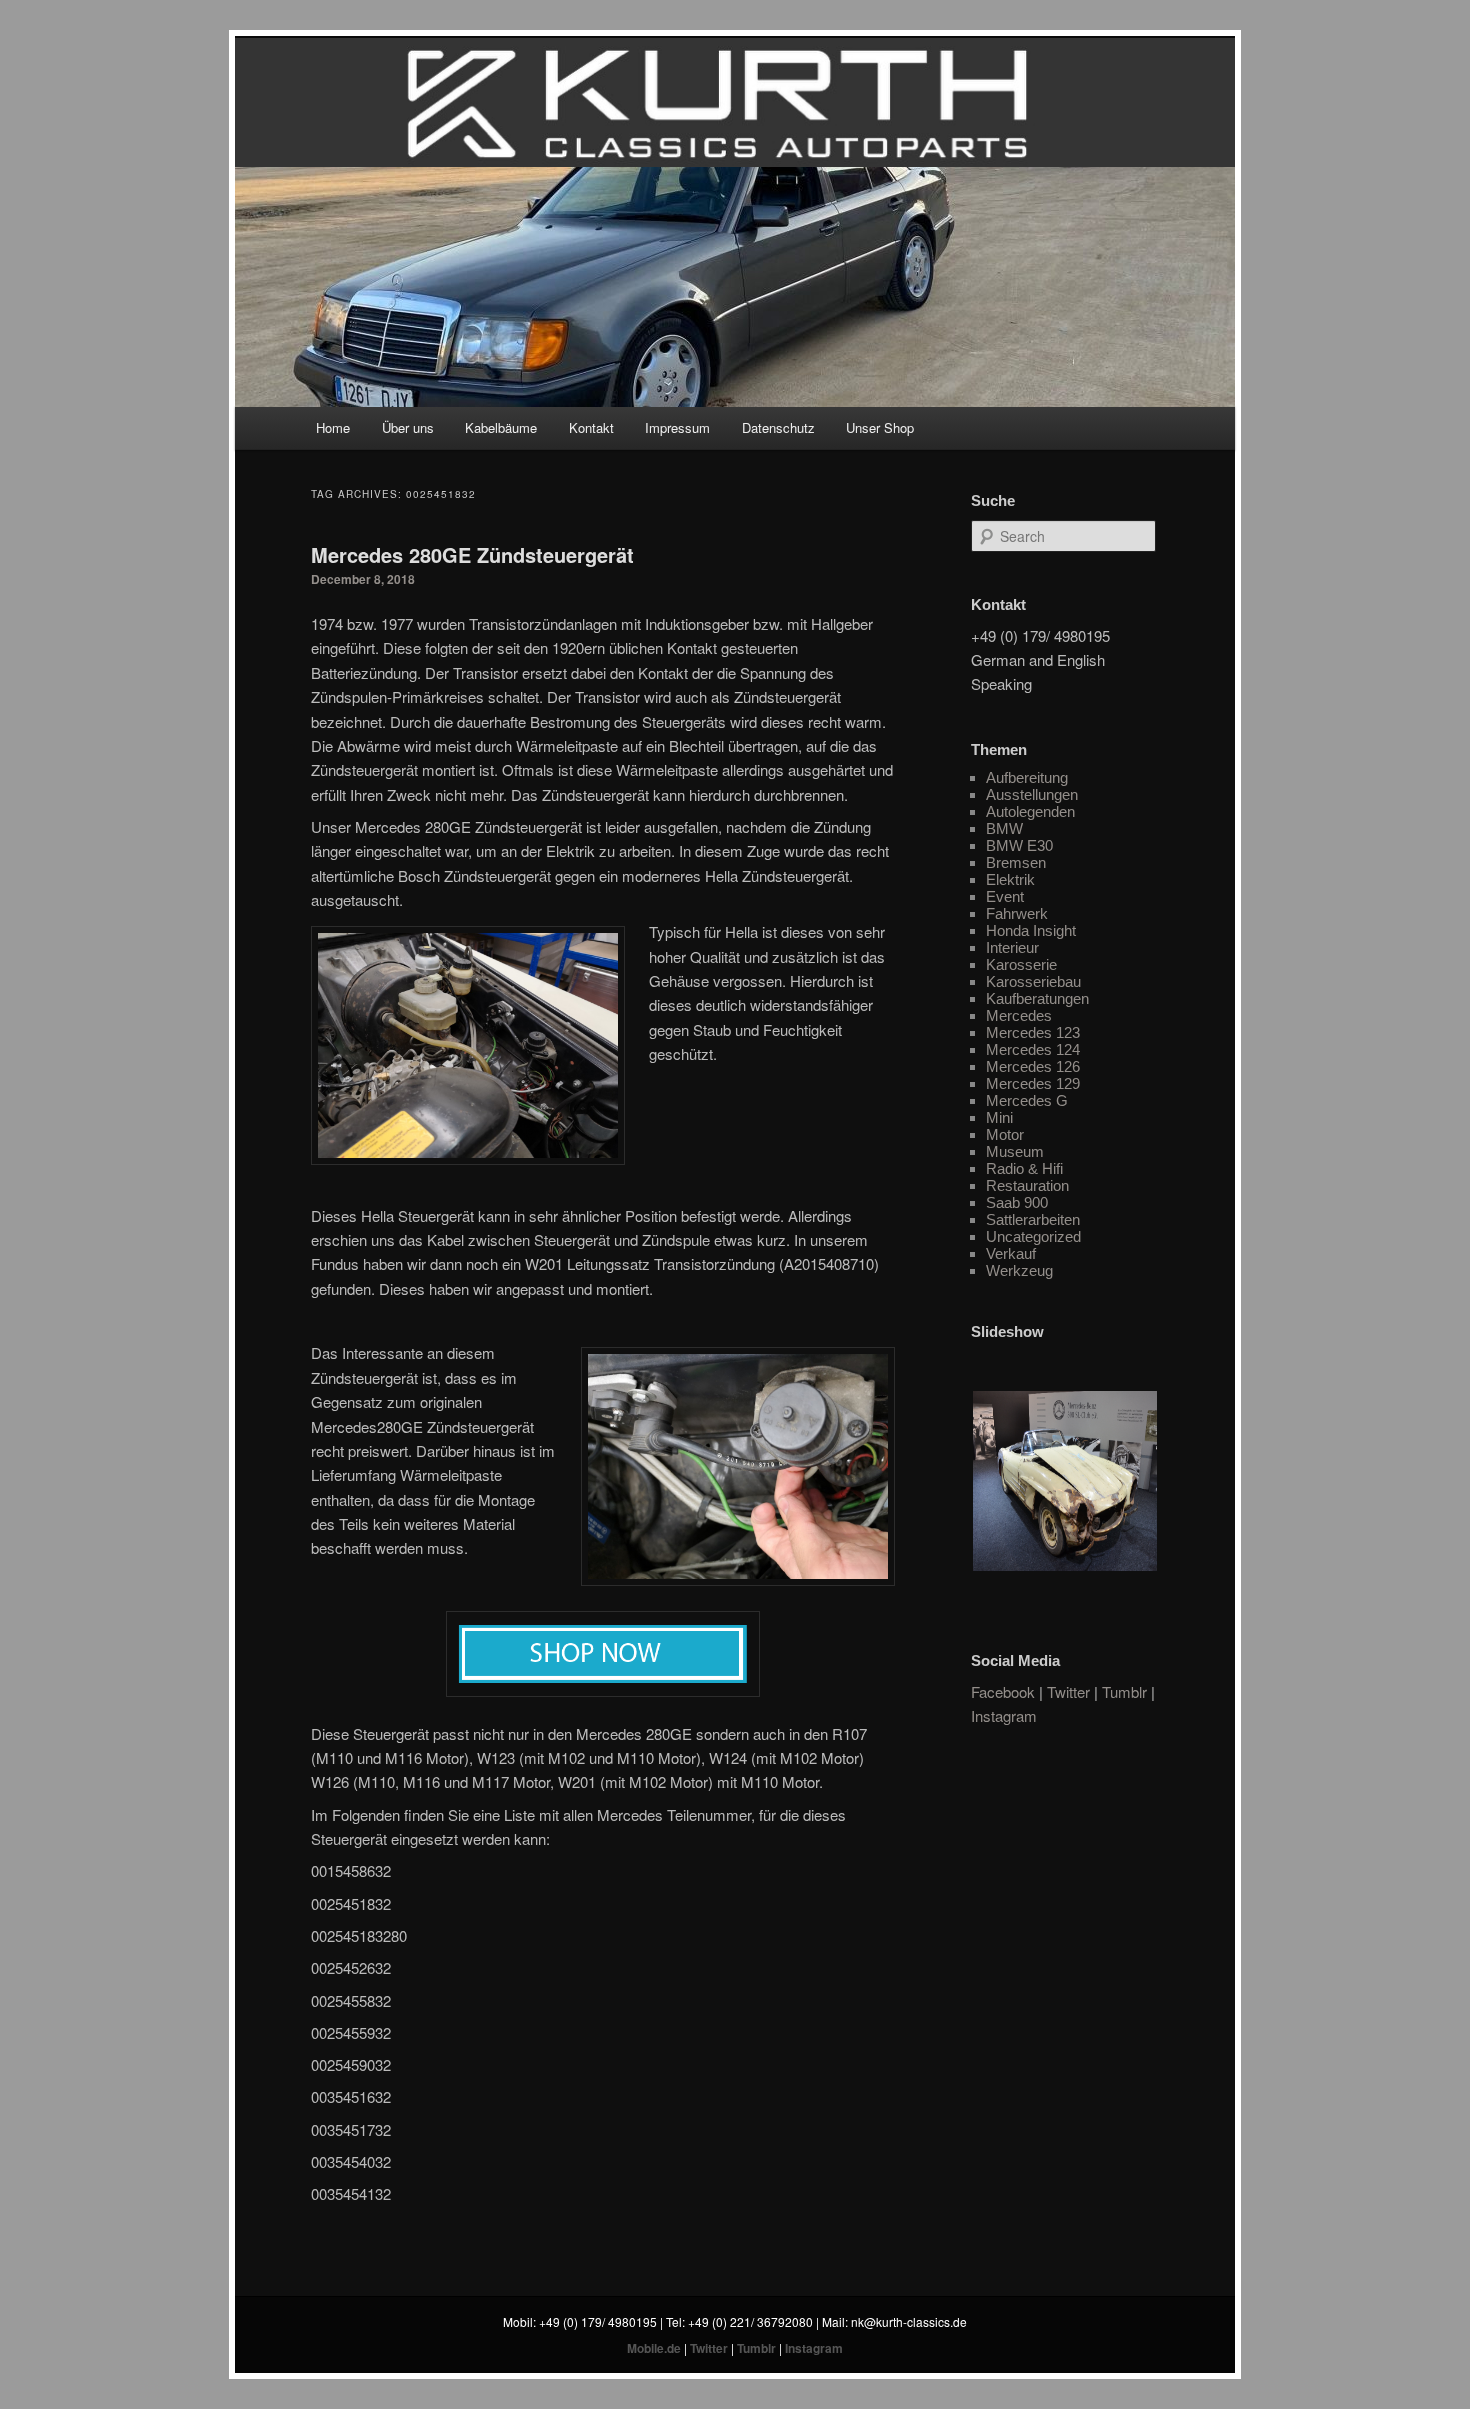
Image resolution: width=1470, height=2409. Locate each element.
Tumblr (1124, 1691)
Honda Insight (1031, 930)
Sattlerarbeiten (1033, 1219)
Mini (999, 1117)
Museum (1015, 1151)
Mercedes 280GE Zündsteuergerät (472, 554)
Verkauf (1011, 1253)
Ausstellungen (1032, 794)
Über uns (408, 427)
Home (333, 427)
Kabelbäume (501, 427)
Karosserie (1021, 964)
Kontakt (591, 427)
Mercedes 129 (1033, 1083)
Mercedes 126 (1033, 1066)
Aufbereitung (1027, 777)
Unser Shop (880, 427)
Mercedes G (1027, 1100)
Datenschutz (778, 427)
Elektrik (1010, 879)
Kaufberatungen (1037, 998)
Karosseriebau (1033, 981)
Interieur (1012, 947)
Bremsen (1016, 862)
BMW (1004, 828)
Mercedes (1019, 1015)
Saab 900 (1017, 1202)
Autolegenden (1030, 811)
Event (1005, 896)
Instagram (1004, 1715)
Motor (1005, 1134)
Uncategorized (1033, 1236)
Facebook (1003, 1691)
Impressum (677, 427)
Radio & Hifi (1024, 1168)
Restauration (1027, 1185)
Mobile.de (654, 2348)
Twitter (1068, 1691)
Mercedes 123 (1033, 1032)
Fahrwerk (1017, 913)
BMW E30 (1019, 845)
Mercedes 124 (1033, 1049)
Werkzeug (1019, 1270)
